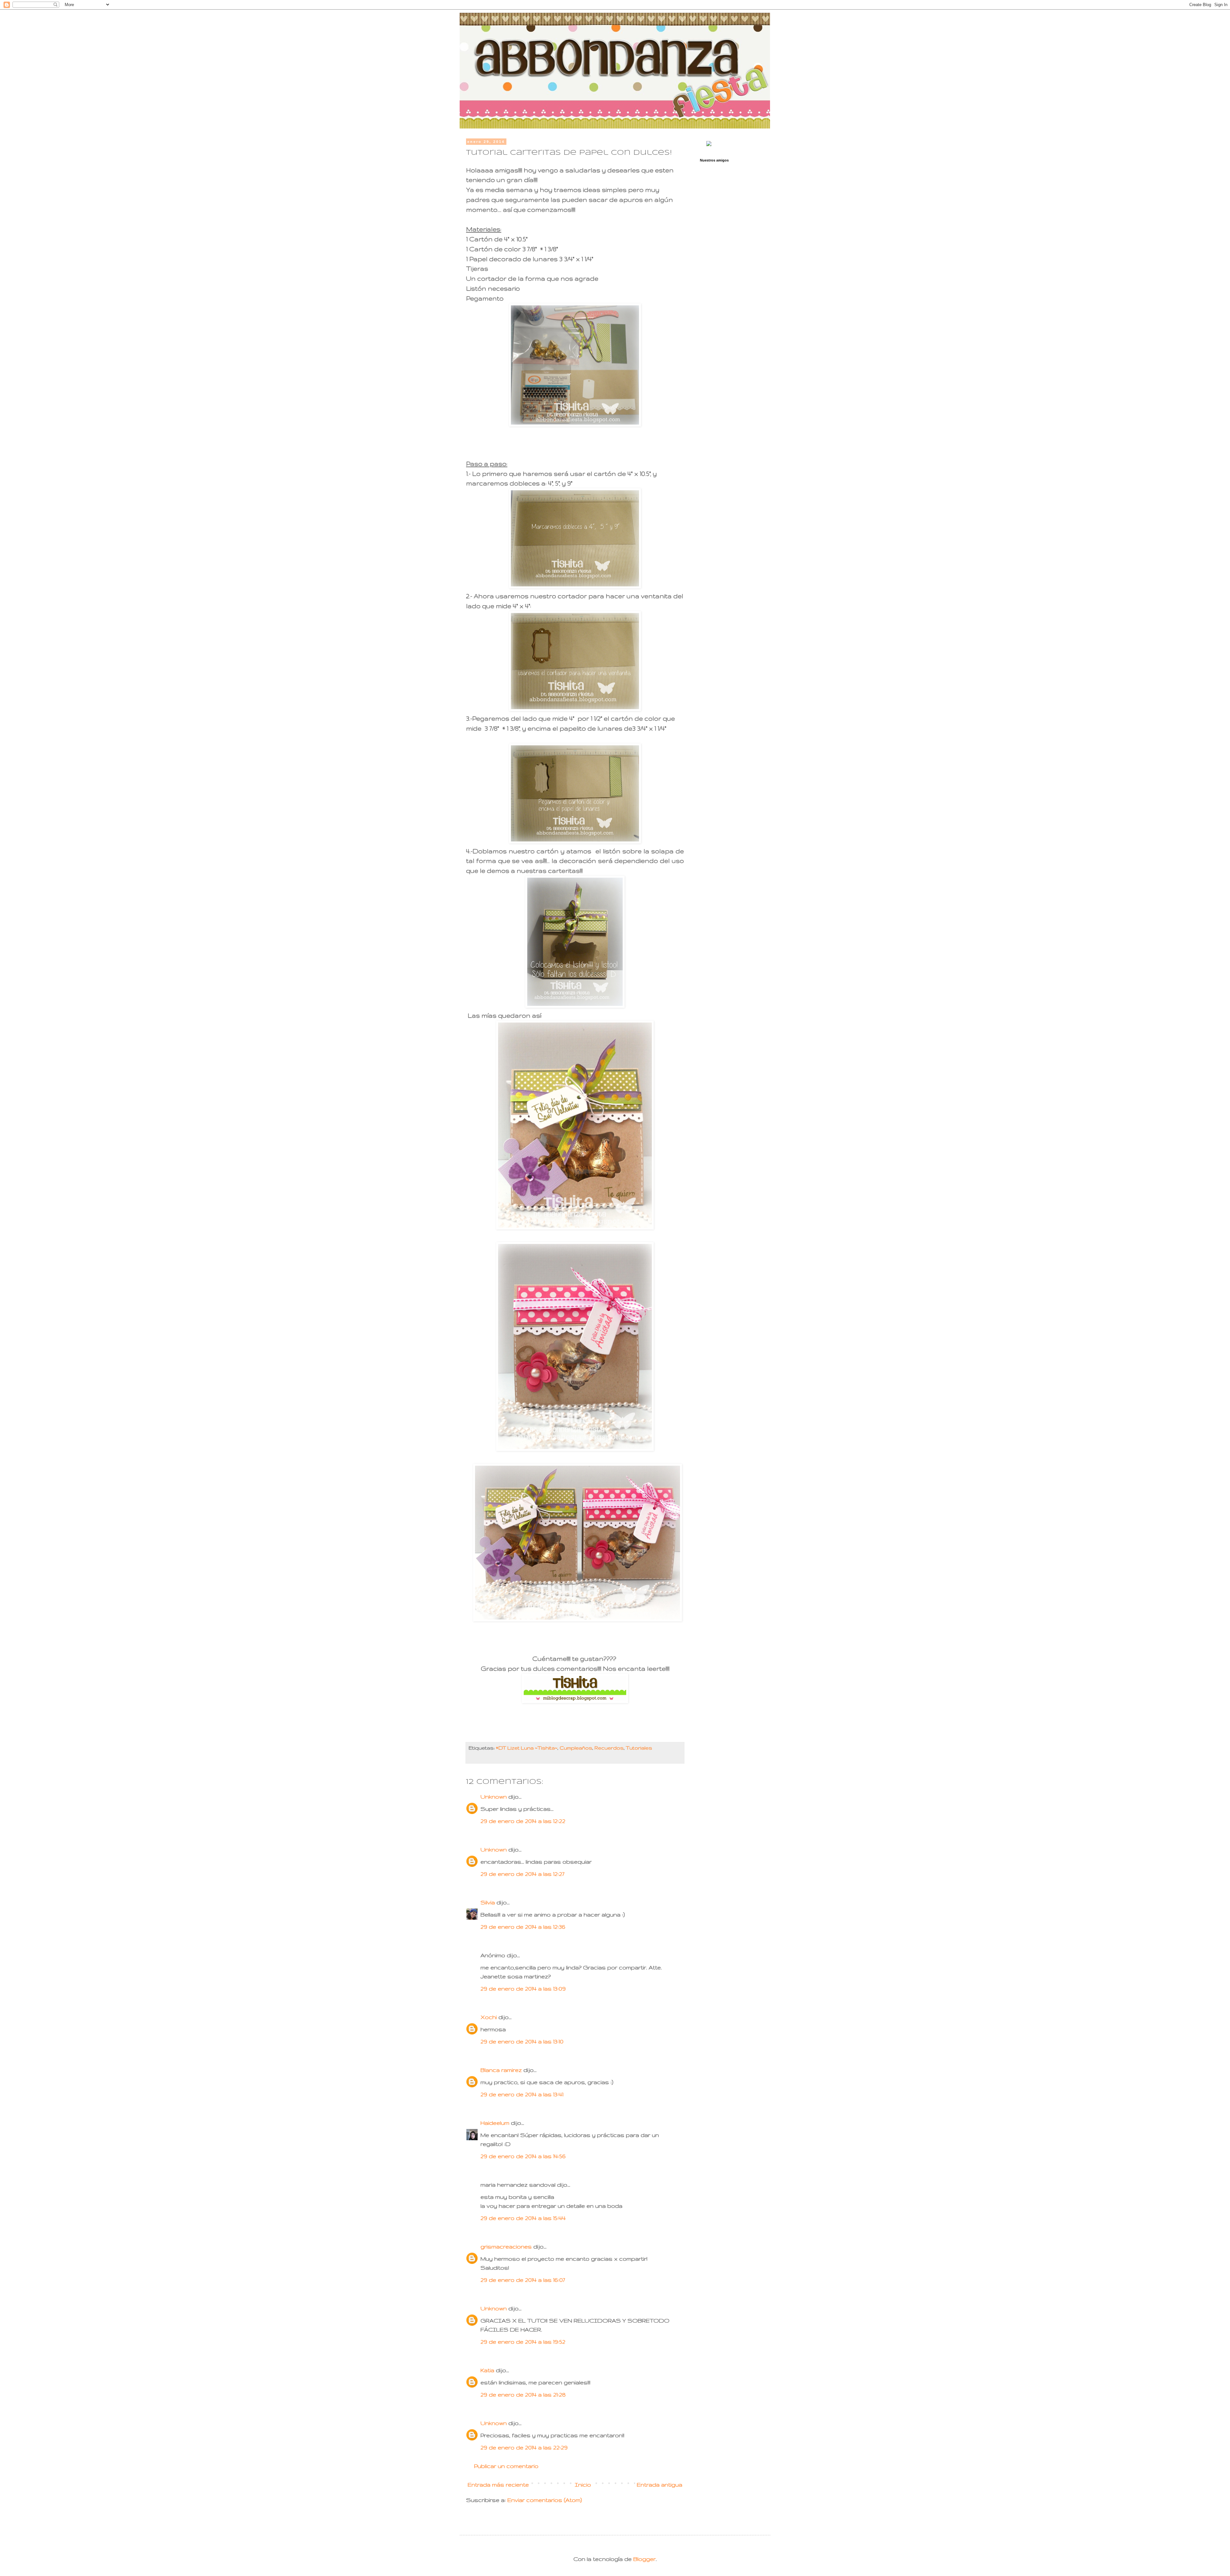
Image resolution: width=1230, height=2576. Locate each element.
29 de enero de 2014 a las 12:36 (523, 1927)
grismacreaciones (506, 2246)
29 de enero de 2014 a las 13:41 (522, 2094)
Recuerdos (609, 1748)
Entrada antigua (660, 2485)
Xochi (489, 2017)
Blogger (644, 2559)
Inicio (583, 2485)
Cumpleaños (576, 1748)
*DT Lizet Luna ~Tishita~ (527, 1748)
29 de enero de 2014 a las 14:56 (523, 2156)
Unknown (494, 1797)
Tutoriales (639, 1748)
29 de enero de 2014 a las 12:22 (523, 1821)
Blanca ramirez (501, 2070)
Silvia (488, 1902)
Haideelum (495, 2123)
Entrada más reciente (498, 2485)
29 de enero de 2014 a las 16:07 (523, 2280)
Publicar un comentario (506, 2466)
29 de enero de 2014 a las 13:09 (523, 1988)
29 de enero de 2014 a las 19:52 (523, 2342)
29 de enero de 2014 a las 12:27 (522, 1874)
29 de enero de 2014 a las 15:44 (523, 2218)
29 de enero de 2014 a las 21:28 (523, 2394)
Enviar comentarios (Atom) (545, 2500)
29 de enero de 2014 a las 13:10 (522, 2041)
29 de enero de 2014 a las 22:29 (524, 2447)
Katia (487, 2370)
